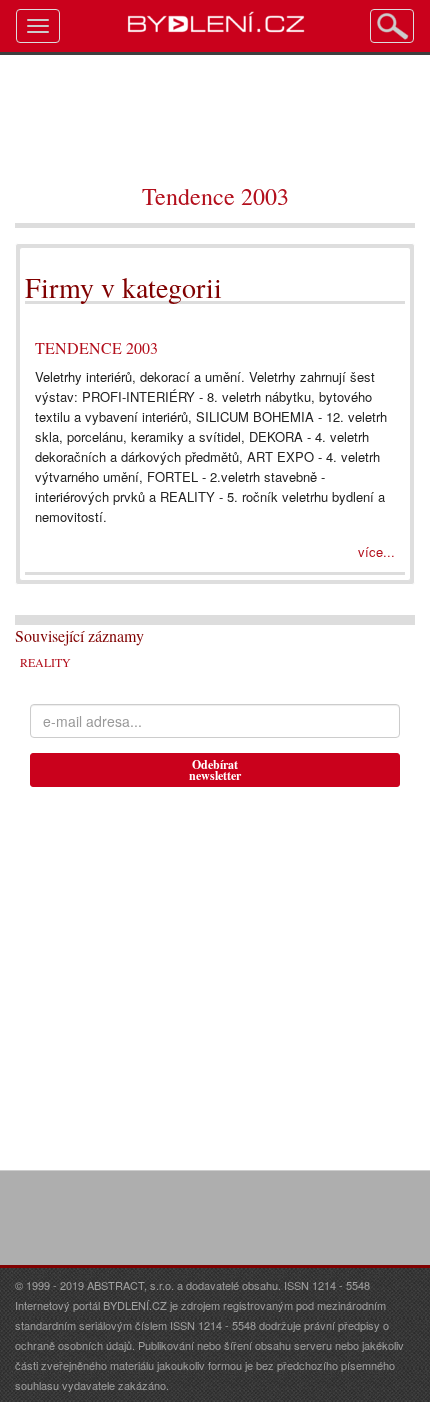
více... (376, 551)
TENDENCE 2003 (96, 347)
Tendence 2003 (215, 196)
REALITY (45, 662)
